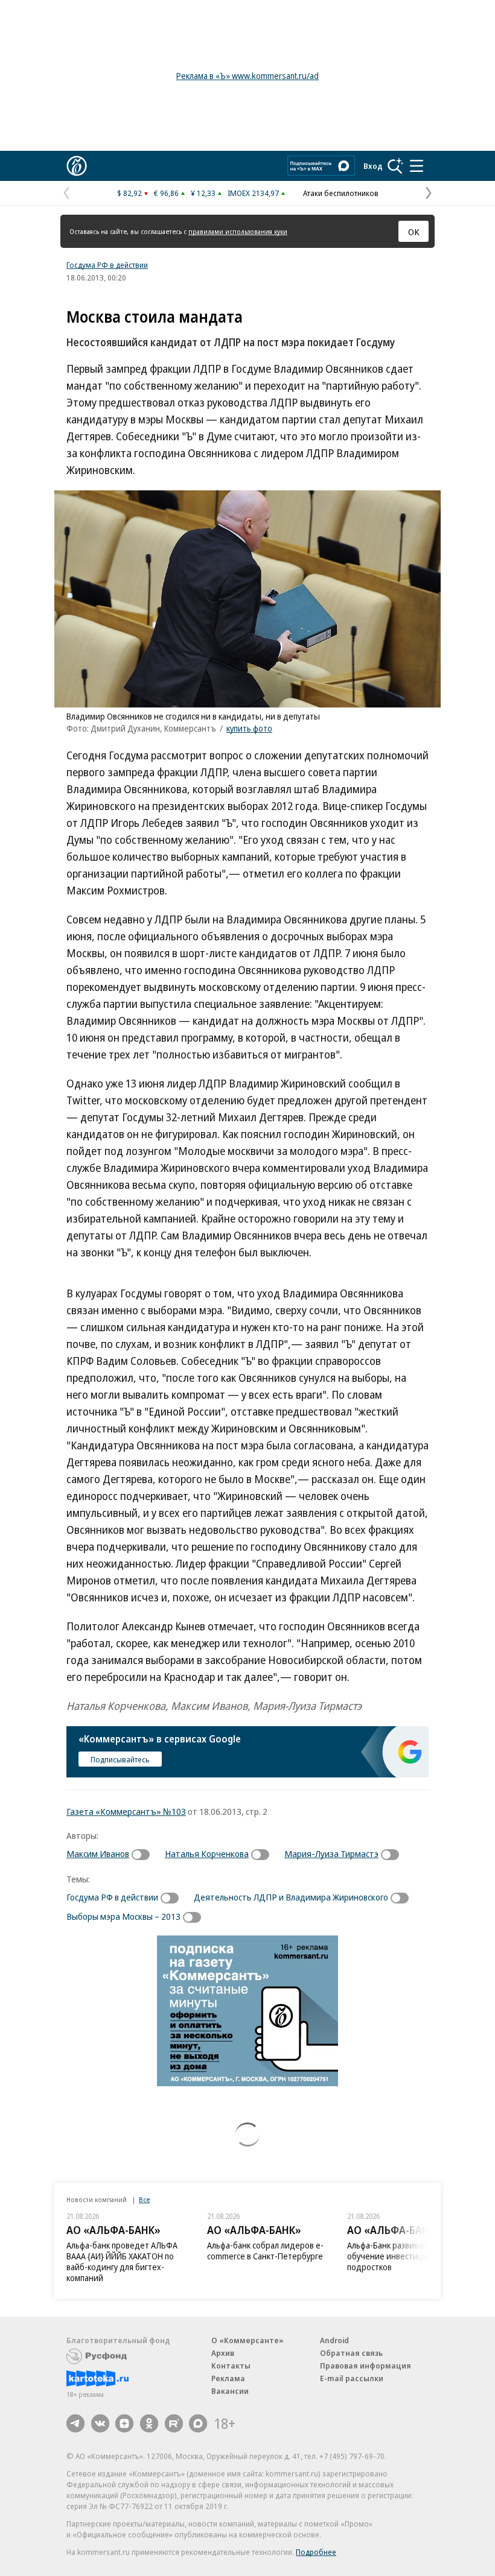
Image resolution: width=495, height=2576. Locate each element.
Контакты (231, 2366)
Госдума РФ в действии (107, 265)
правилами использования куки (238, 231)
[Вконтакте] (100, 2423)
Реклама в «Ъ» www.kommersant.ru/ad (247, 76)
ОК (414, 232)
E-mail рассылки (352, 2378)
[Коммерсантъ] (77, 166)
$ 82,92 (129, 193)
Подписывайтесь (120, 1759)
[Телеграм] (75, 2423)
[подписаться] (144, 1855)
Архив (223, 2353)
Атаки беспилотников (341, 193)
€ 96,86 (166, 193)
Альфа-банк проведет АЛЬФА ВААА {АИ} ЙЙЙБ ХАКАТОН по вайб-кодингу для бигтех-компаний (122, 2261)
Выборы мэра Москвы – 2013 (123, 1916)
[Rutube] (174, 2423)
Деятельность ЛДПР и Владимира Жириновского (291, 1897)
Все (144, 2199)
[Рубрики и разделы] (417, 166)
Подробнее (316, 2552)
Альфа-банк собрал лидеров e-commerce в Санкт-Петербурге (265, 2251)
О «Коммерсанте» (247, 2340)
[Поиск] (395, 166)
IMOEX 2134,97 (253, 193)
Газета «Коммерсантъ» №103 (126, 1811)
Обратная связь (351, 2353)
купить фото (249, 728)
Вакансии (230, 2391)
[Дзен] (124, 2423)
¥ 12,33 (203, 193)
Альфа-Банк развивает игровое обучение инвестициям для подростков (406, 2256)
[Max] (198, 2423)
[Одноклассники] (149, 2423)
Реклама (228, 2378)
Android (334, 2340)
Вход (373, 166)
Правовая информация (366, 2366)
